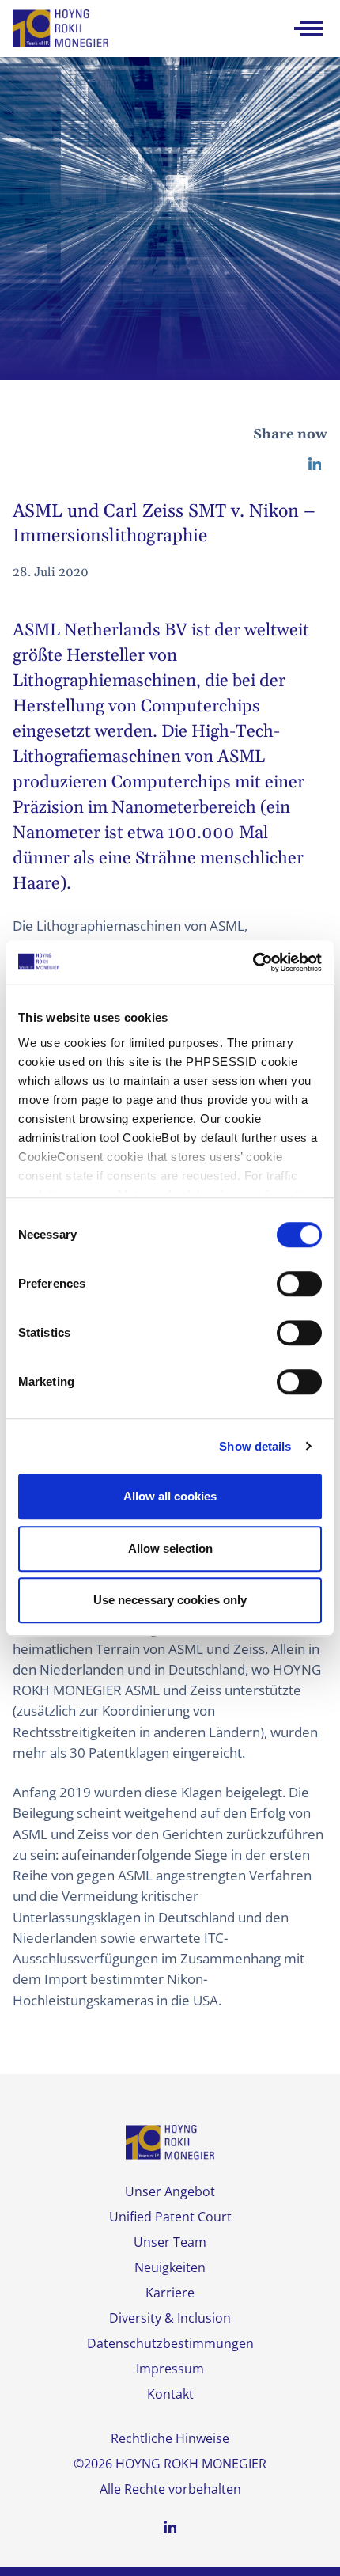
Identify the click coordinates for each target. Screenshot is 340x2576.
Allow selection (170, 1548)
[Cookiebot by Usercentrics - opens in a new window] (253, 962)
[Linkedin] (315, 464)
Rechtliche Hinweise (170, 2438)
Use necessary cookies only (170, 1600)
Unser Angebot (170, 2191)
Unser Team (170, 2242)
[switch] (299, 1284)
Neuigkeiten (170, 2267)
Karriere (170, 2293)
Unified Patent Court (170, 2217)
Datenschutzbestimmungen (170, 2343)
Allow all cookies (170, 1496)
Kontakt (170, 2394)
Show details (255, 1446)
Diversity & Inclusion (170, 2318)
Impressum (170, 2369)
